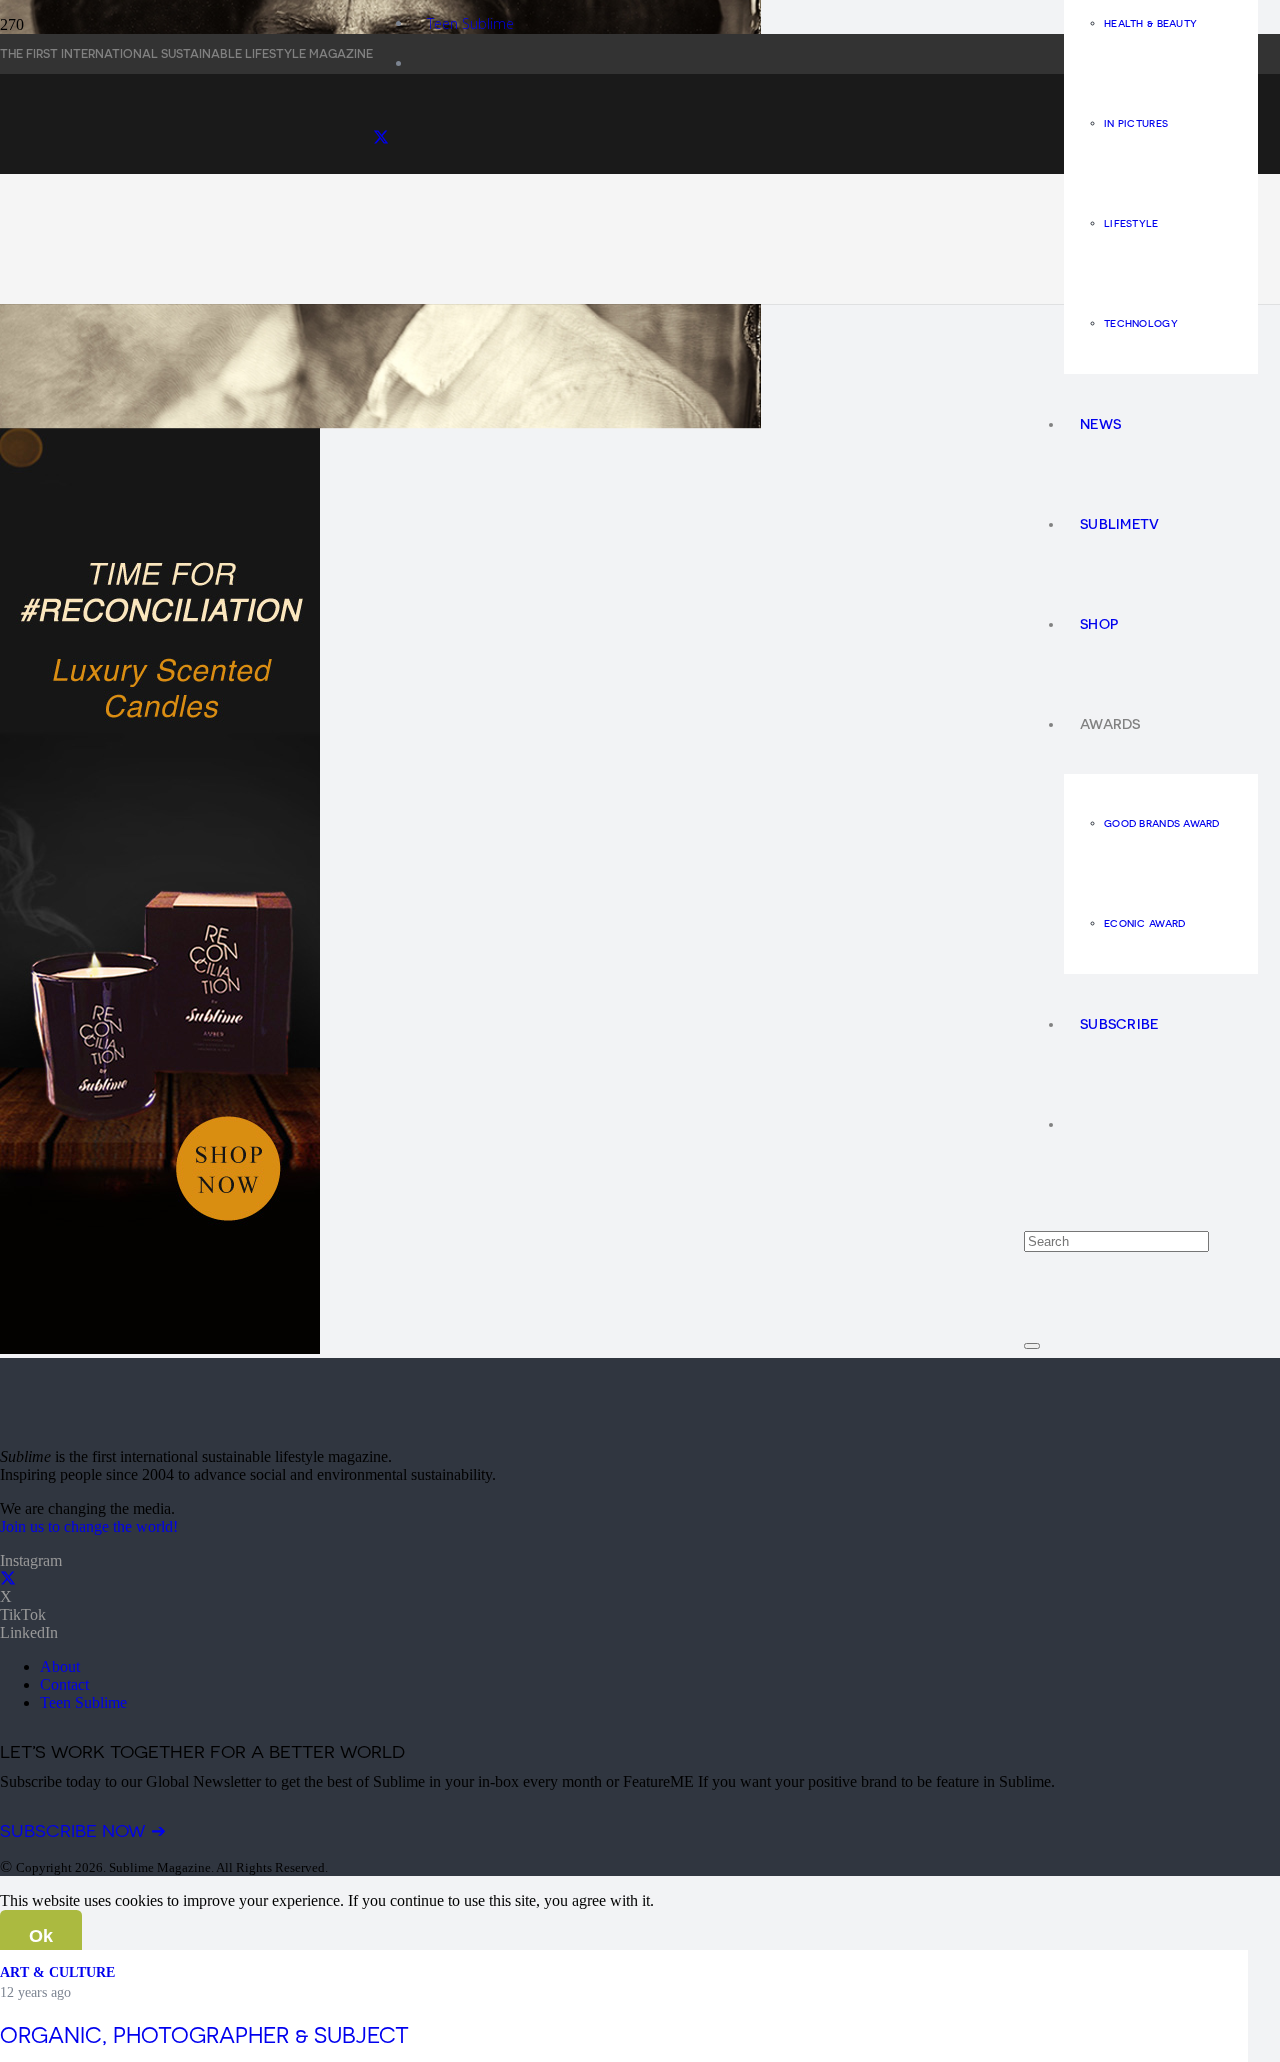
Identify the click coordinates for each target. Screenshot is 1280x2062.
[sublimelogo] (150, 1422)
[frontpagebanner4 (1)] (638, 323)
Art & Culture (57, 1972)
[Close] (1032, 1346)
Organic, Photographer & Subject (204, 2035)
